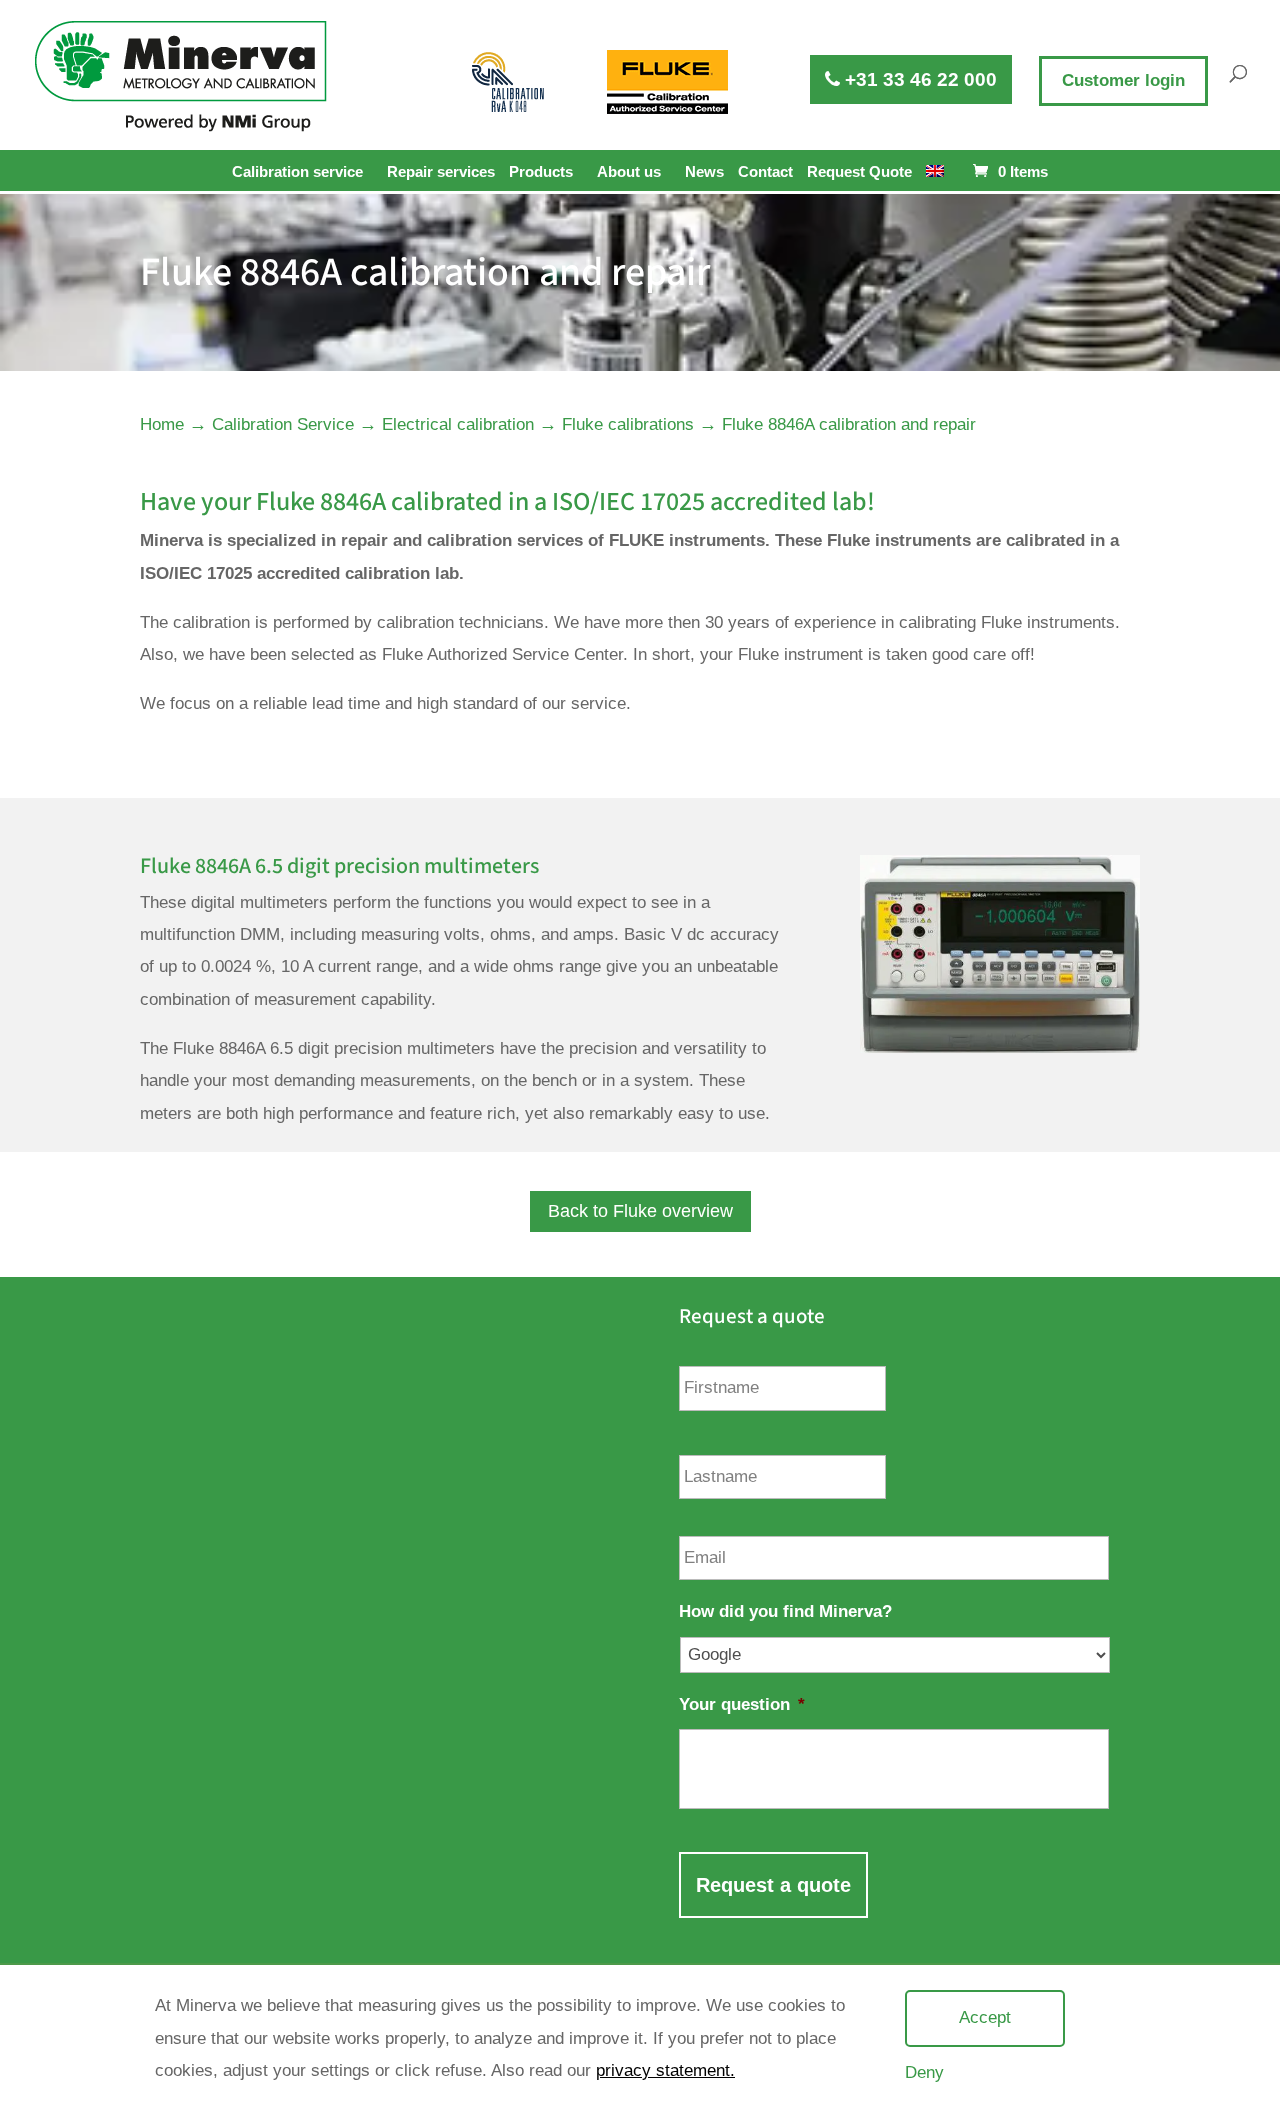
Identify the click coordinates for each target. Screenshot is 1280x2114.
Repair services (441, 172)
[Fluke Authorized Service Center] (667, 82)
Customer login (1123, 80)
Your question (742, 1704)
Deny (924, 2072)
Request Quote (859, 172)
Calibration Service (283, 424)
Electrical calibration (458, 424)
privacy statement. (665, 2070)
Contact (765, 172)
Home (162, 424)
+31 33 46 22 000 (918, 79)
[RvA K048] (509, 82)
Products (541, 171)
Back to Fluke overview (640, 1211)
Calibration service (297, 171)
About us (629, 171)
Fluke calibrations (628, 424)
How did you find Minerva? (785, 1611)
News (704, 172)
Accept (985, 2017)
